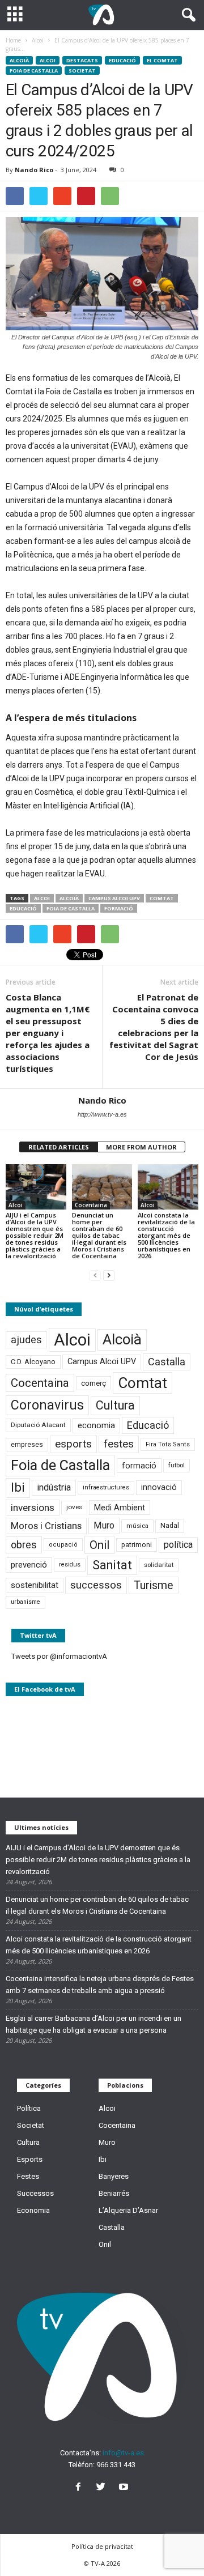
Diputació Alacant (38, 1425)
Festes (28, 2176)
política (178, 1545)
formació (119, 908)
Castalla (167, 1362)
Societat (82, 71)
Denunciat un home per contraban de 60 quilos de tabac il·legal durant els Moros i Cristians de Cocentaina (99, 1235)
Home (13, 40)
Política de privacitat (102, 2546)
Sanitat (112, 1565)
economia (96, 1425)
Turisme (154, 1585)
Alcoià (19, 60)
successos (96, 1585)
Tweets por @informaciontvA (59, 1656)
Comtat (162, 898)
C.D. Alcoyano (33, 1362)
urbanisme (25, 1602)
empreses (27, 1445)
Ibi (18, 1487)
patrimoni (137, 1545)
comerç (93, 1383)
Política (29, 2108)
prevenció (29, 1565)
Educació (122, 60)
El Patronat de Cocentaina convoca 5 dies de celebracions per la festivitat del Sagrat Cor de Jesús (154, 1027)
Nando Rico (34, 170)
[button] (186, 15)
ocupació (63, 1545)
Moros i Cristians (46, 1526)
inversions (33, 1508)
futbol (177, 1465)
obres (24, 1545)
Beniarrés (114, 2193)
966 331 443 (116, 2465)
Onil (99, 1545)
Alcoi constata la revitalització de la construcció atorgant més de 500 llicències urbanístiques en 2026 (166, 1235)
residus (70, 1564)
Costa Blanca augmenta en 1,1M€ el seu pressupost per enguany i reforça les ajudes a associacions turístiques (48, 1033)
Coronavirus (47, 1405)
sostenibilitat (35, 1585)
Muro (104, 1525)
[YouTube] (125, 2488)
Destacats (82, 60)
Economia (33, 2210)
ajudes (26, 1340)
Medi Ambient (120, 1508)
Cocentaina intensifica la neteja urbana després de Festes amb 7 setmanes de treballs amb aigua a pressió (100, 1985)
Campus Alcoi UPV (114, 898)
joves (74, 1507)
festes (119, 1444)
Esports (30, 2159)
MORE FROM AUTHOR (141, 1147)
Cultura (115, 1405)
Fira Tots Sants (168, 1444)
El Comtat (162, 60)
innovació (159, 1487)
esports (73, 1444)
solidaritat (159, 1565)
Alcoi (48, 60)
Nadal (170, 1525)
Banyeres (114, 2176)
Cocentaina (91, 1205)
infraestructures (106, 1487)
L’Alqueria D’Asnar (128, 2210)
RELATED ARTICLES (59, 1147)
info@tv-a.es (123, 2453)
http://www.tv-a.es (102, 1114)
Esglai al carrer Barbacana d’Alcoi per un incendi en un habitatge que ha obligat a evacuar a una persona (93, 2024)
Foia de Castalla (34, 71)
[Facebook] (80, 2488)
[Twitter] (103, 2488)
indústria (54, 1487)
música (137, 1526)
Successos (35, 2193)
